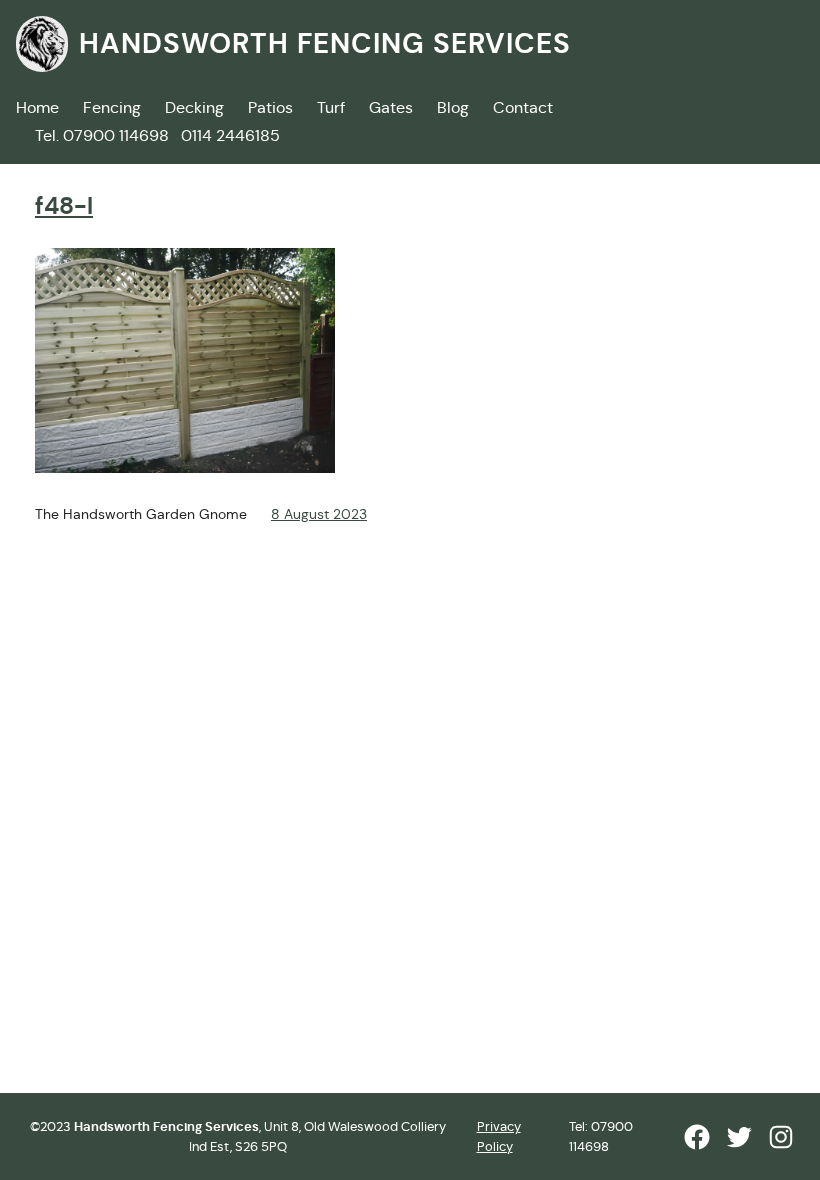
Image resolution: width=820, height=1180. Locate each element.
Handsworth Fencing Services (325, 43)
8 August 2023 (319, 514)
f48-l (64, 206)
